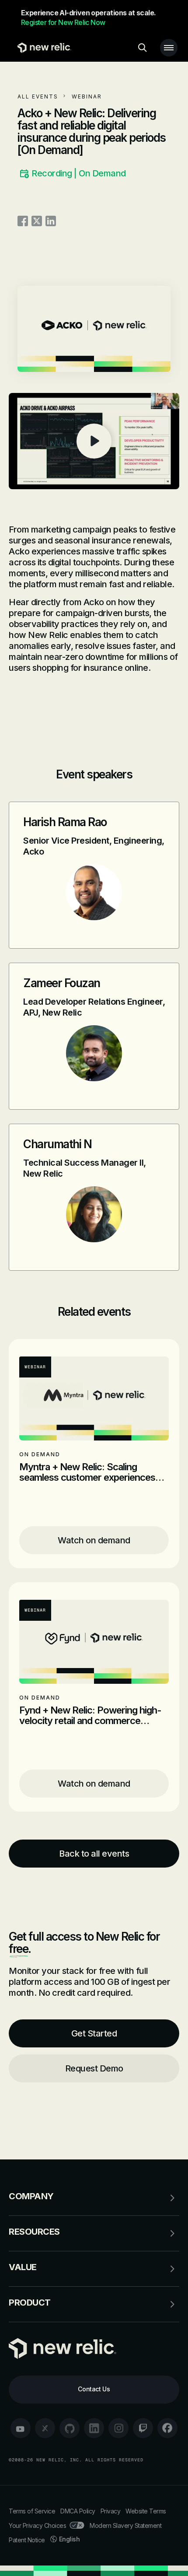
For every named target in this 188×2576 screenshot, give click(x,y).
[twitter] (45, 2428)
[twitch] (143, 2428)
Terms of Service (32, 2511)
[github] (70, 2428)
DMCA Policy (78, 2511)
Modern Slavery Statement (125, 2525)
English (70, 2539)
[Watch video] (94, 441)
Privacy (111, 2511)
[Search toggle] (143, 48)
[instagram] (118, 2428)
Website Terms (146, 2511)
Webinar (87, 96)
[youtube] (21, 2428)
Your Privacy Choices (37, 2525)
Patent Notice (27, 2540)
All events (38, 96)
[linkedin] (94, 2428)
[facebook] (167, 2428)
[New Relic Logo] (42, 48)
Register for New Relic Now (63, 22)
